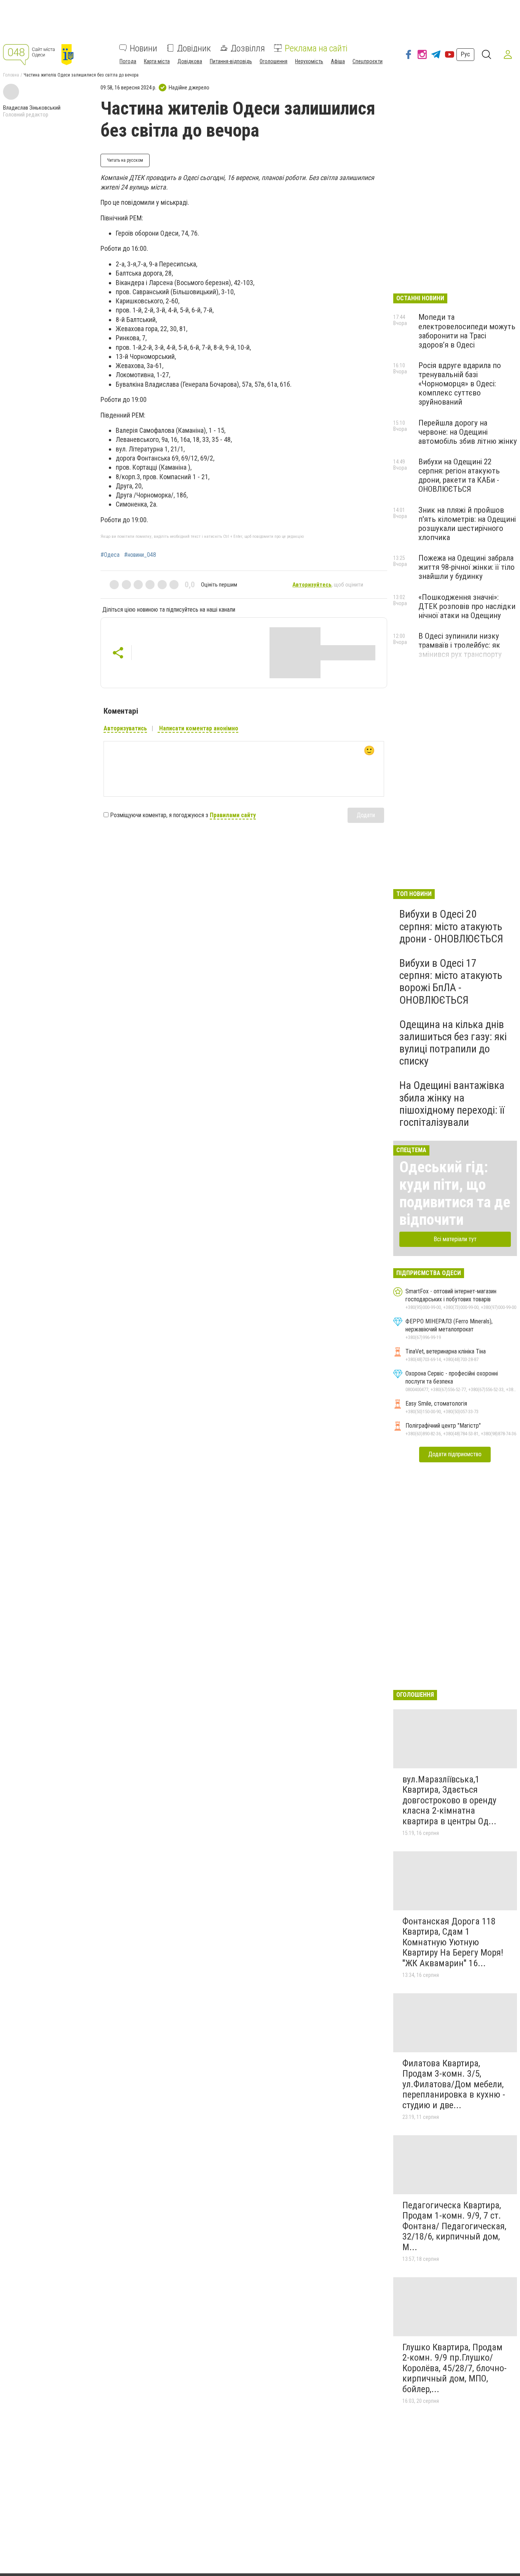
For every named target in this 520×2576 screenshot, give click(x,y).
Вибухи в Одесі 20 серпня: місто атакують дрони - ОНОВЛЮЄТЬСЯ (451, 926)
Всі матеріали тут (455, 1239)
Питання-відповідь (231, 61)
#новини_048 (140, 555)
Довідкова (190, 61)
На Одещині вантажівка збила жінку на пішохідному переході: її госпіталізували (452, 1104)
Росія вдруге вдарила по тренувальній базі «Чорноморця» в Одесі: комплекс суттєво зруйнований (460, 384)
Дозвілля (248, 48)
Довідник (194, 48)
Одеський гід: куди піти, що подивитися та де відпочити (455, 1193)
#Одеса (110, 555)
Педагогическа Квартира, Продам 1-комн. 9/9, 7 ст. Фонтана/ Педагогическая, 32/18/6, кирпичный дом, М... (454, 2226)
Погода (128, 61)
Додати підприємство (455, 1454)
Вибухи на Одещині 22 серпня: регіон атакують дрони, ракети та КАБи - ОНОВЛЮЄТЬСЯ (459, 475)
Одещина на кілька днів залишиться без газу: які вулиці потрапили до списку (453, 1043)
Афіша (338, 61)
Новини (144, 48)
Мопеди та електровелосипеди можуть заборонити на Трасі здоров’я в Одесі (467, 331)
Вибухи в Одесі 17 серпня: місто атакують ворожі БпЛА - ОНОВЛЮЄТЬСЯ (451, 982)
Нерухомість (309, 61)
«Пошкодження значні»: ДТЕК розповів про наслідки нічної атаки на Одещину (467, 606)
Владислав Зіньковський (32, 108)
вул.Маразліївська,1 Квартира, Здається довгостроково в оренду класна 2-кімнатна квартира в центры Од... (449, 1800)
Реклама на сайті (316, 48)
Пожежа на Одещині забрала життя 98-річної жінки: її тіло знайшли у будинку (467, 567)
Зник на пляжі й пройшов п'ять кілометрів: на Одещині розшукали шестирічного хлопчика (467, 524)
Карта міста (157, 61)
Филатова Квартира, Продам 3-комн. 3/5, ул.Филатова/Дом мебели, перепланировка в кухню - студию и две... (454, 2084)
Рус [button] (465, 54)
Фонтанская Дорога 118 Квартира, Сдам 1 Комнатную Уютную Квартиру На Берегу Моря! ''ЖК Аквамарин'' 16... (453, 1942)
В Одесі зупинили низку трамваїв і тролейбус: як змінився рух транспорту (460, 645)
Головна (11, 75)
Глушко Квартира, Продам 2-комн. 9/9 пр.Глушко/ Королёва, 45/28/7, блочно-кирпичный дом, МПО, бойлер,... (455, 2368)
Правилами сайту (233, 815)
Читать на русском (125, 160)
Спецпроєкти (368, 61)
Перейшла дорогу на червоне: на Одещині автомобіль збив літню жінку (468, 432)
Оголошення (274, 61)
